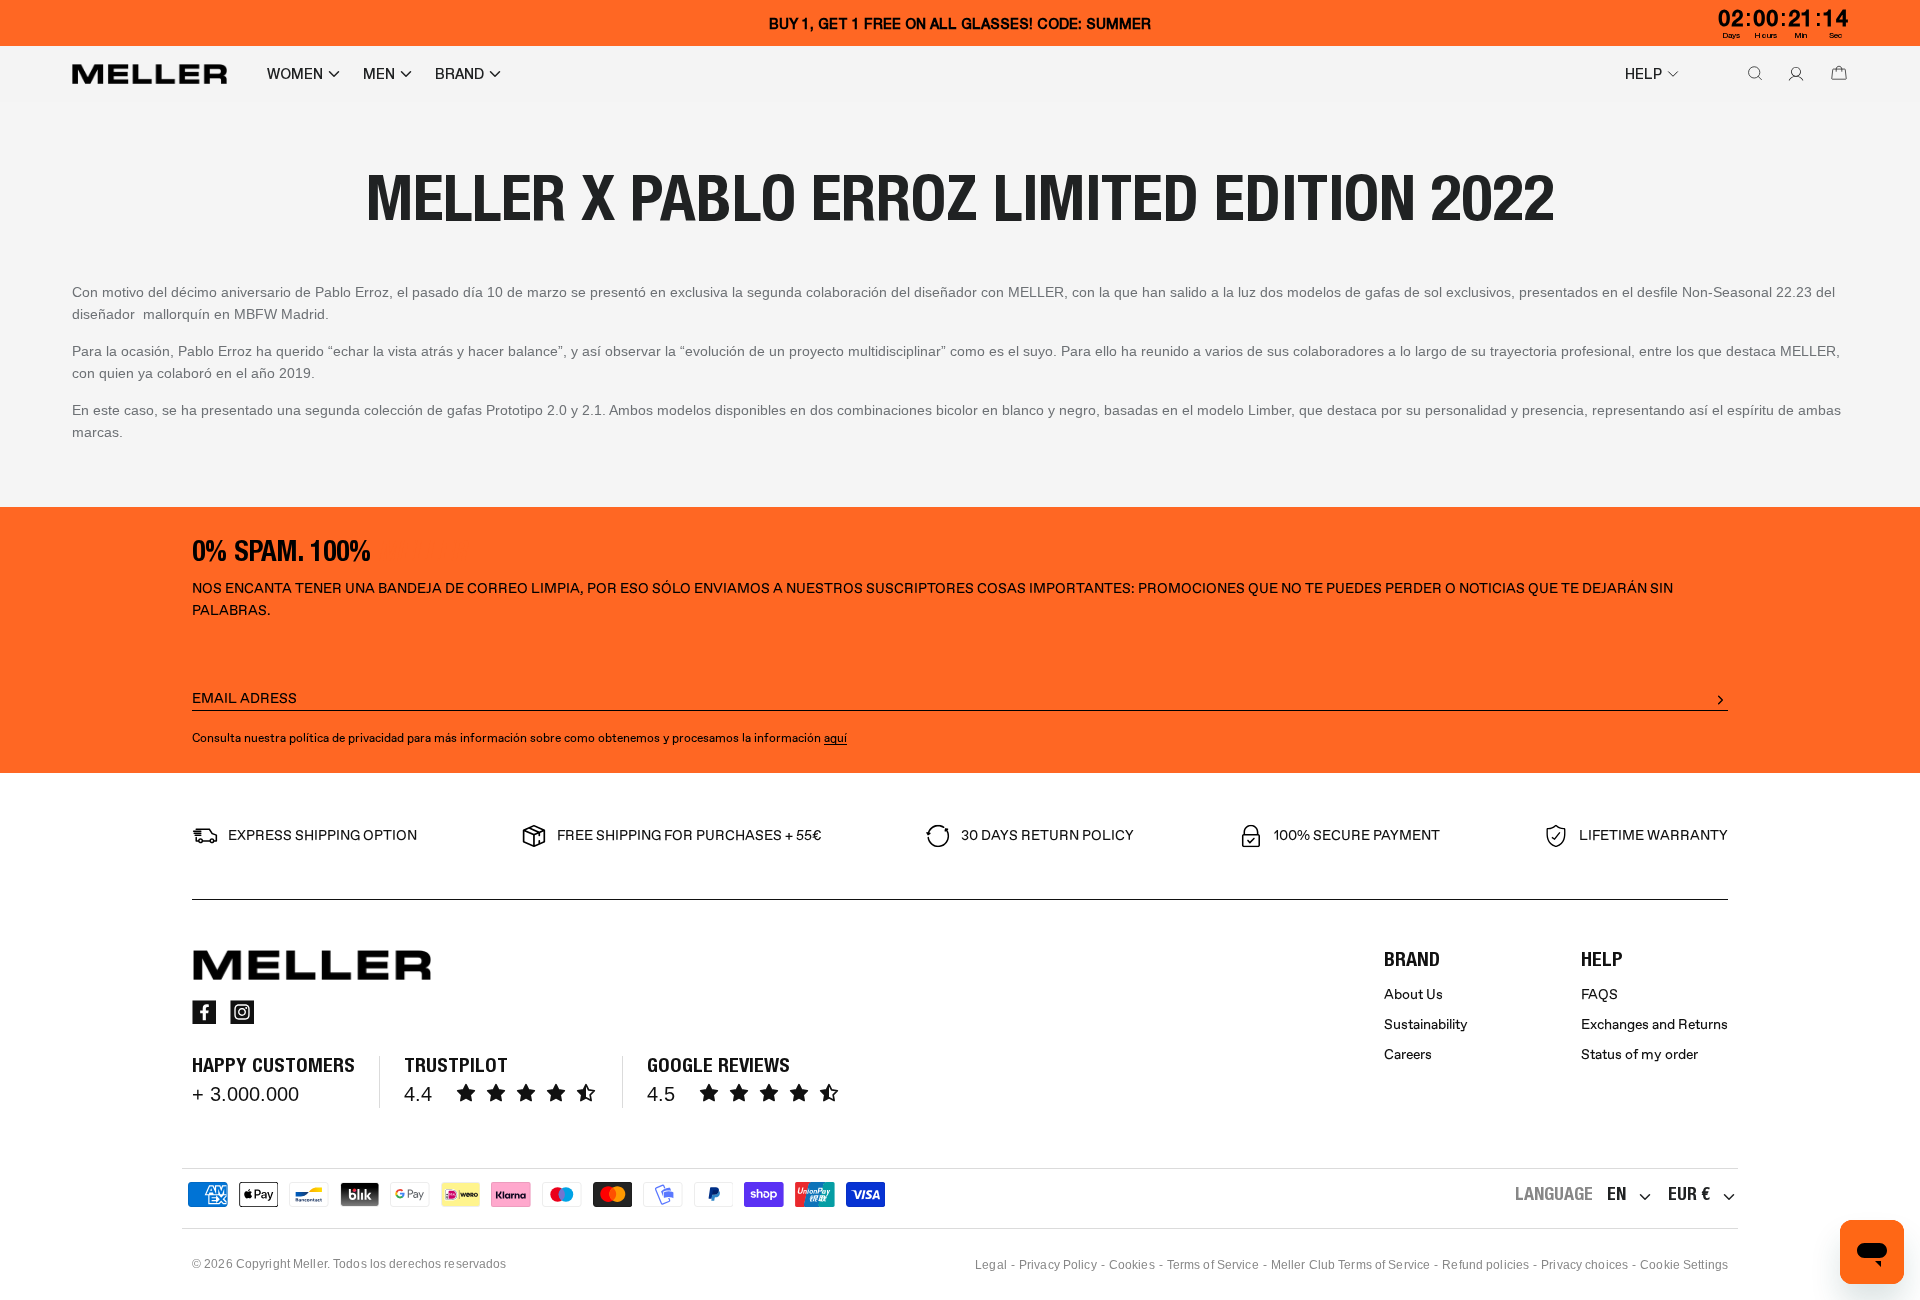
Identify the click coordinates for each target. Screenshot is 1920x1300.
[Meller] (149, 74)
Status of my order (1639, 1054)
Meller (310, 1264)
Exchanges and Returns (1654, 1024)
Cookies (1132, 1265)
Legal (991, 1265)
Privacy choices (1584, 1265)
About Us (1413, 994)
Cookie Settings (1684, 1265)
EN (1616, 1193)
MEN (379, 74)
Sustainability (1426, 1024)
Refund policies (1485, 1265)
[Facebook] (204, 1012)
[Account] (1792, 74)
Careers (1408, 1054)
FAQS (1599, 994)
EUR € (1689, 1193)
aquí (835, 738)
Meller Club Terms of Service (1350, 1265)
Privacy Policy (1058, 1265)
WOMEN (295, 74)
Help (1643, 74)
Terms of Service (1213, 1265)
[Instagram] (242, 1012)
